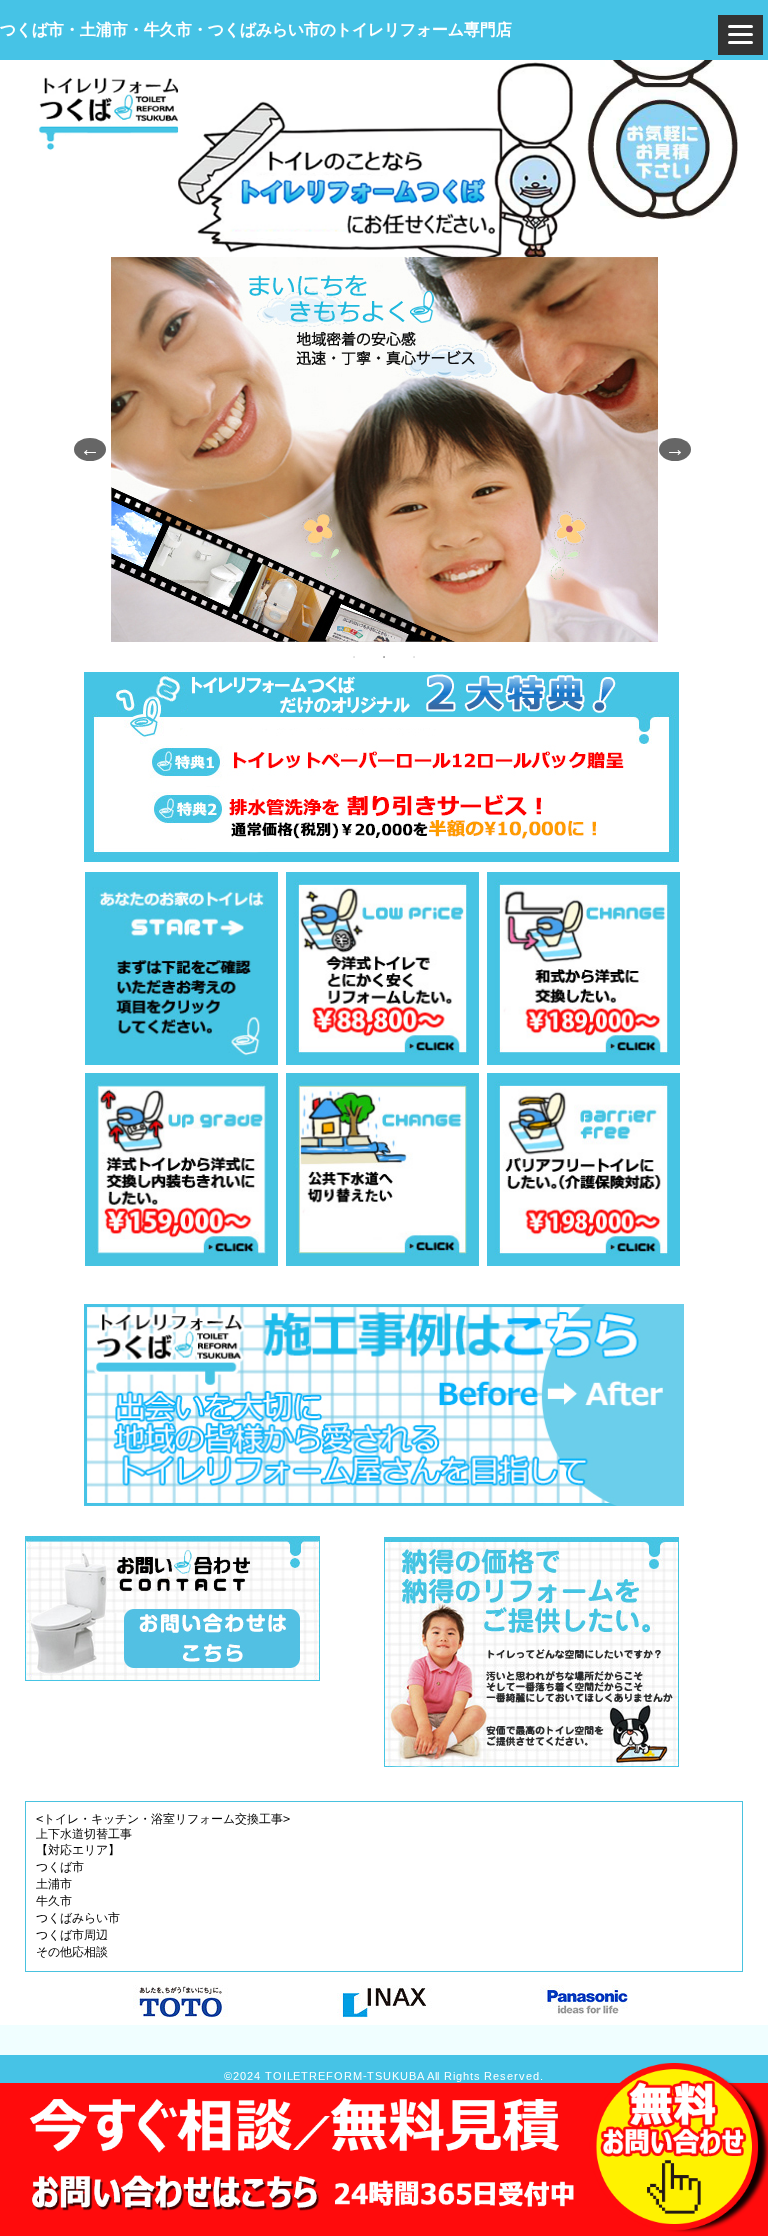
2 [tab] (384, 657)
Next (669, 449)
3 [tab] (414, 657)
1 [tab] (354, 657)
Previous (84, 449)
